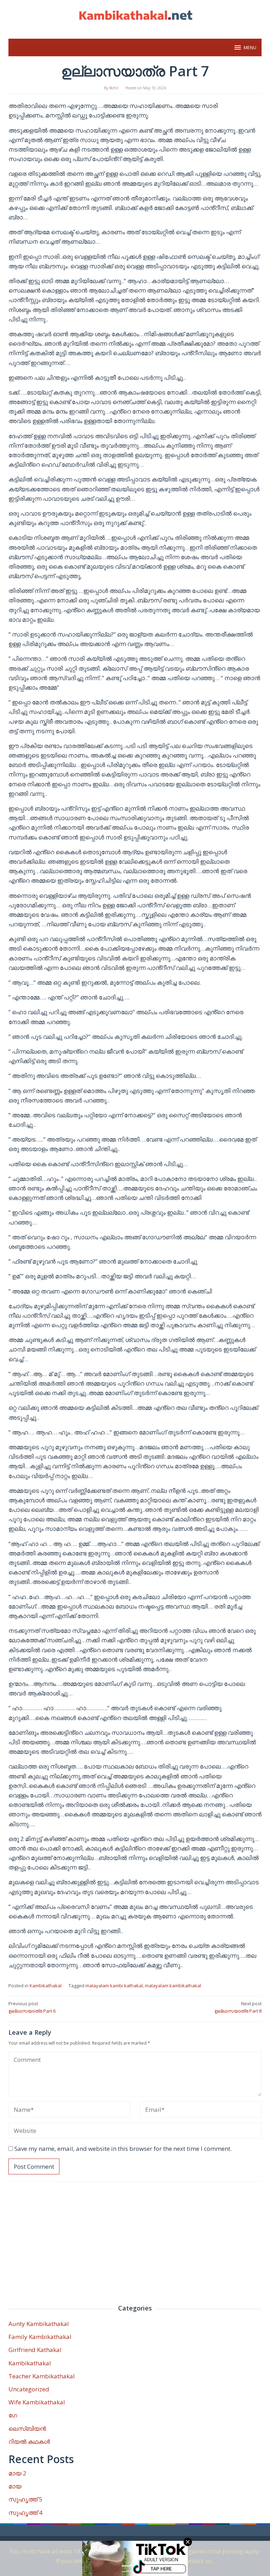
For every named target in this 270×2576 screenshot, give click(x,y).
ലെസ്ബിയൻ (27, 2428)
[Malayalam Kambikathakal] (135, 15)
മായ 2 (17, 2473)
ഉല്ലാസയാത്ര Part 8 (238, 2007)
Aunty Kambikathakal (39, 2324)
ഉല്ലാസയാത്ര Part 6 (32, 2007)
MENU (250, 47)
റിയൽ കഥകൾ (29, 2441)
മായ (15, 2486)
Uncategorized (29, 2389)
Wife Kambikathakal (37, 2402)
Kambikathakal (46, 1986)
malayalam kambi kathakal (114, 1986)
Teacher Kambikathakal (42, 2376)
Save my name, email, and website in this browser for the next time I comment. (123, 2149)
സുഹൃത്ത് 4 (25, 2513)
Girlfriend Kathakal (35, 2350)
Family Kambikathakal (40, 2337)
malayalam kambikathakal (173, 1986)
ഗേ (13, 2415)
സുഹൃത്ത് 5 (25, 2499)
